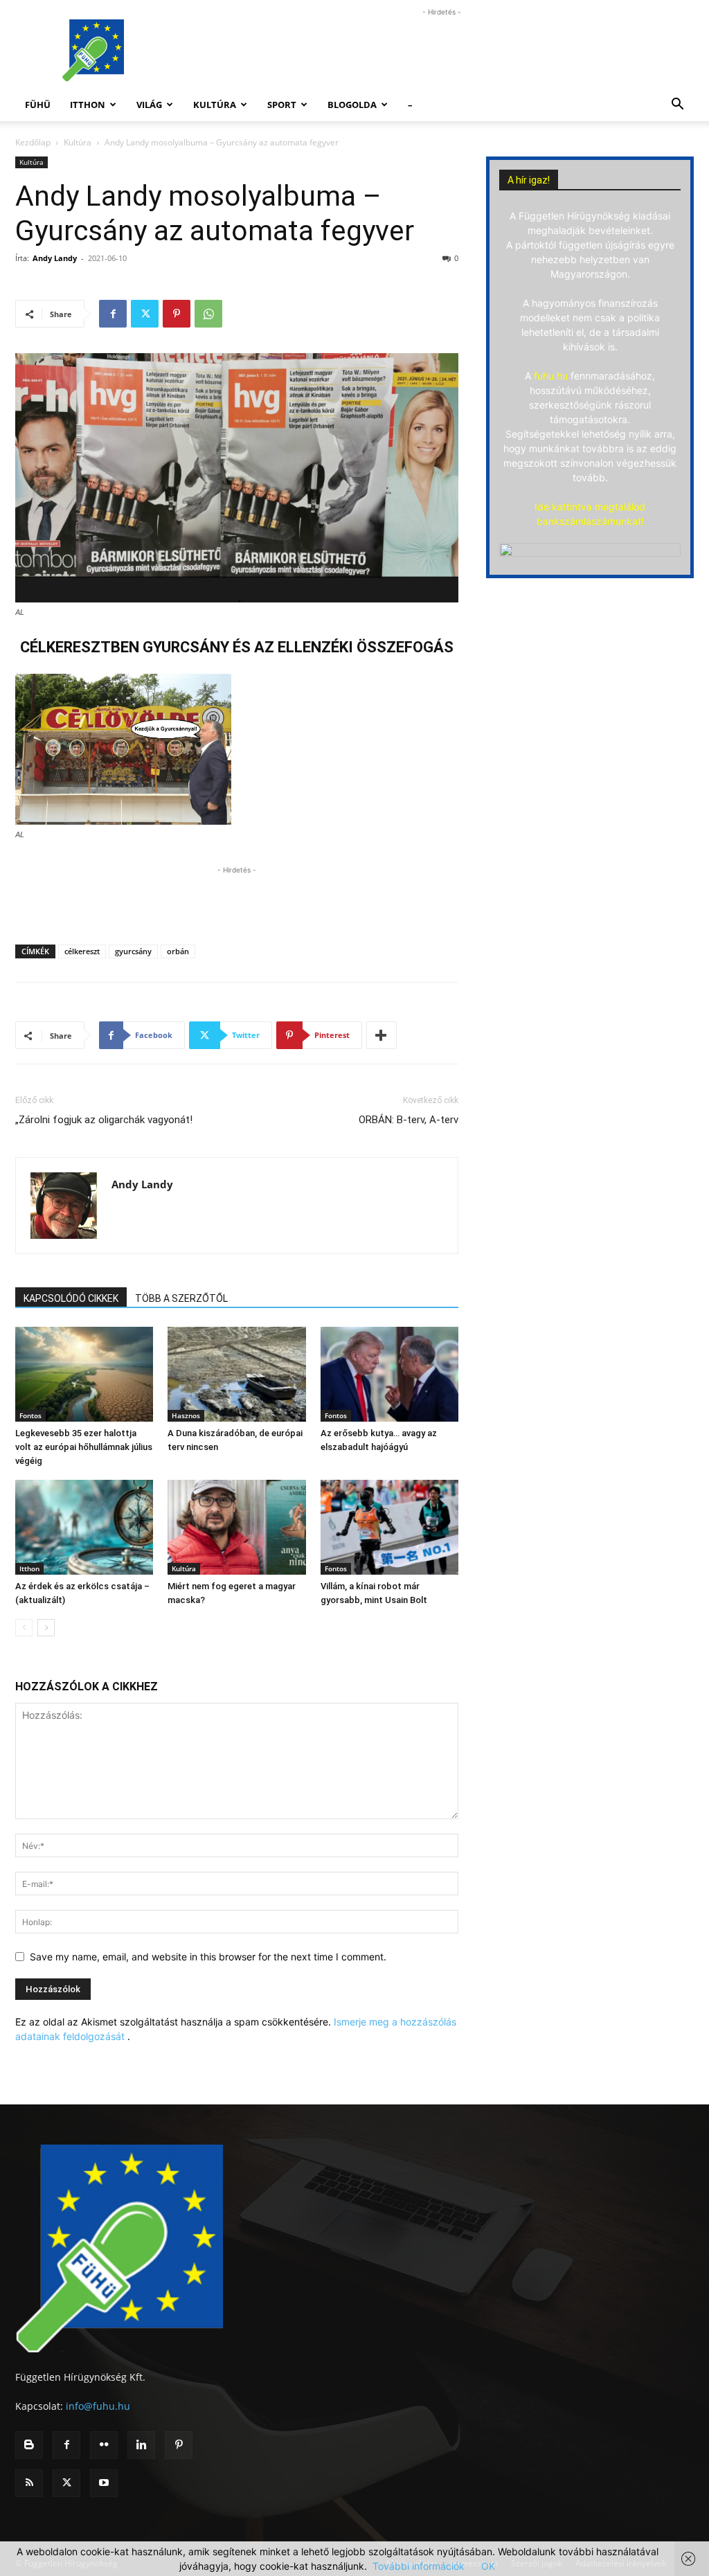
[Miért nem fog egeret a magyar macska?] (236, 1527)
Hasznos (186, 1415)
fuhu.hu (551, 376)
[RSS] (29, 2483)
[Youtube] (104, 2483)
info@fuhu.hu (98, 2406)
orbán (178, 951)
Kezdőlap (33, 142)
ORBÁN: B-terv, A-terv (409, 1120)
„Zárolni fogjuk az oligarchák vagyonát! (104, 1120)
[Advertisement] (442, 51)
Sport (282, 105)
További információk (419, 2566)
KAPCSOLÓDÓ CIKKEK (71, 1298)
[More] (382, 1035)
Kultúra (215, 105)
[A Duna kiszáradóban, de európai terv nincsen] (236, 1374)
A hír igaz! (529, 180)
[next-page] (46, 1628)
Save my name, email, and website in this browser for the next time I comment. (208, 1957)
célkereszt (82, 951)
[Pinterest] (177, 314)
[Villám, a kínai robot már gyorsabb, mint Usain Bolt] (389, 1527)
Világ (149, 105)
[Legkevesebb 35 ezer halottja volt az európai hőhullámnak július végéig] (84, 1374)
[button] (677, 106)
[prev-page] (24, 1628)
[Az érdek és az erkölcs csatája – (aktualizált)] (84, 1527)
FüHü (38, 105)
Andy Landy (55, 258)
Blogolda (352, 105)
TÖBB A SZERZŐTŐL (181, 1298)
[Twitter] (145, 314)
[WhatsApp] (208, 314)
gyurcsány (133, 951)
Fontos (30, 1415)
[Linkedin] (141, 2445)
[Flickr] (104, 2445)
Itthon (88, 105)
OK (488, 2566)
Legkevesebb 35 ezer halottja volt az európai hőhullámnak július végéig (84, 1447)
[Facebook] (113, 314)
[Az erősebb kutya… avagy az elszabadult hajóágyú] (389, 1374)
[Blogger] (29, 2445)
